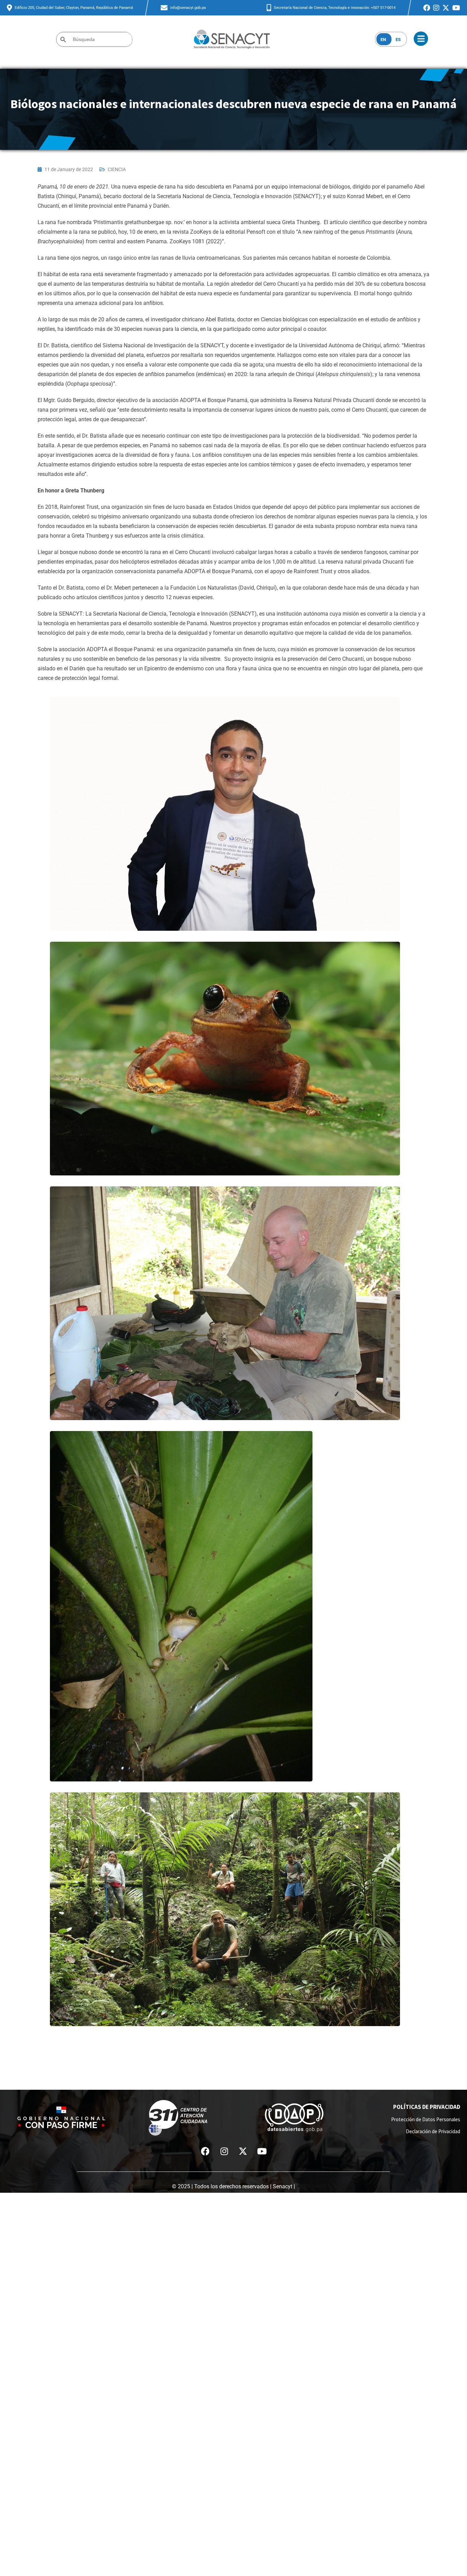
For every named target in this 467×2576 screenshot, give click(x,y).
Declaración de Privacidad (433, 2131)
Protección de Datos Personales (426, 2119)
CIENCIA (117, 169)
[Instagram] (224, 2151)
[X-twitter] (243, 2151)
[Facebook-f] (205, 2151)
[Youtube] (262, 2151)
